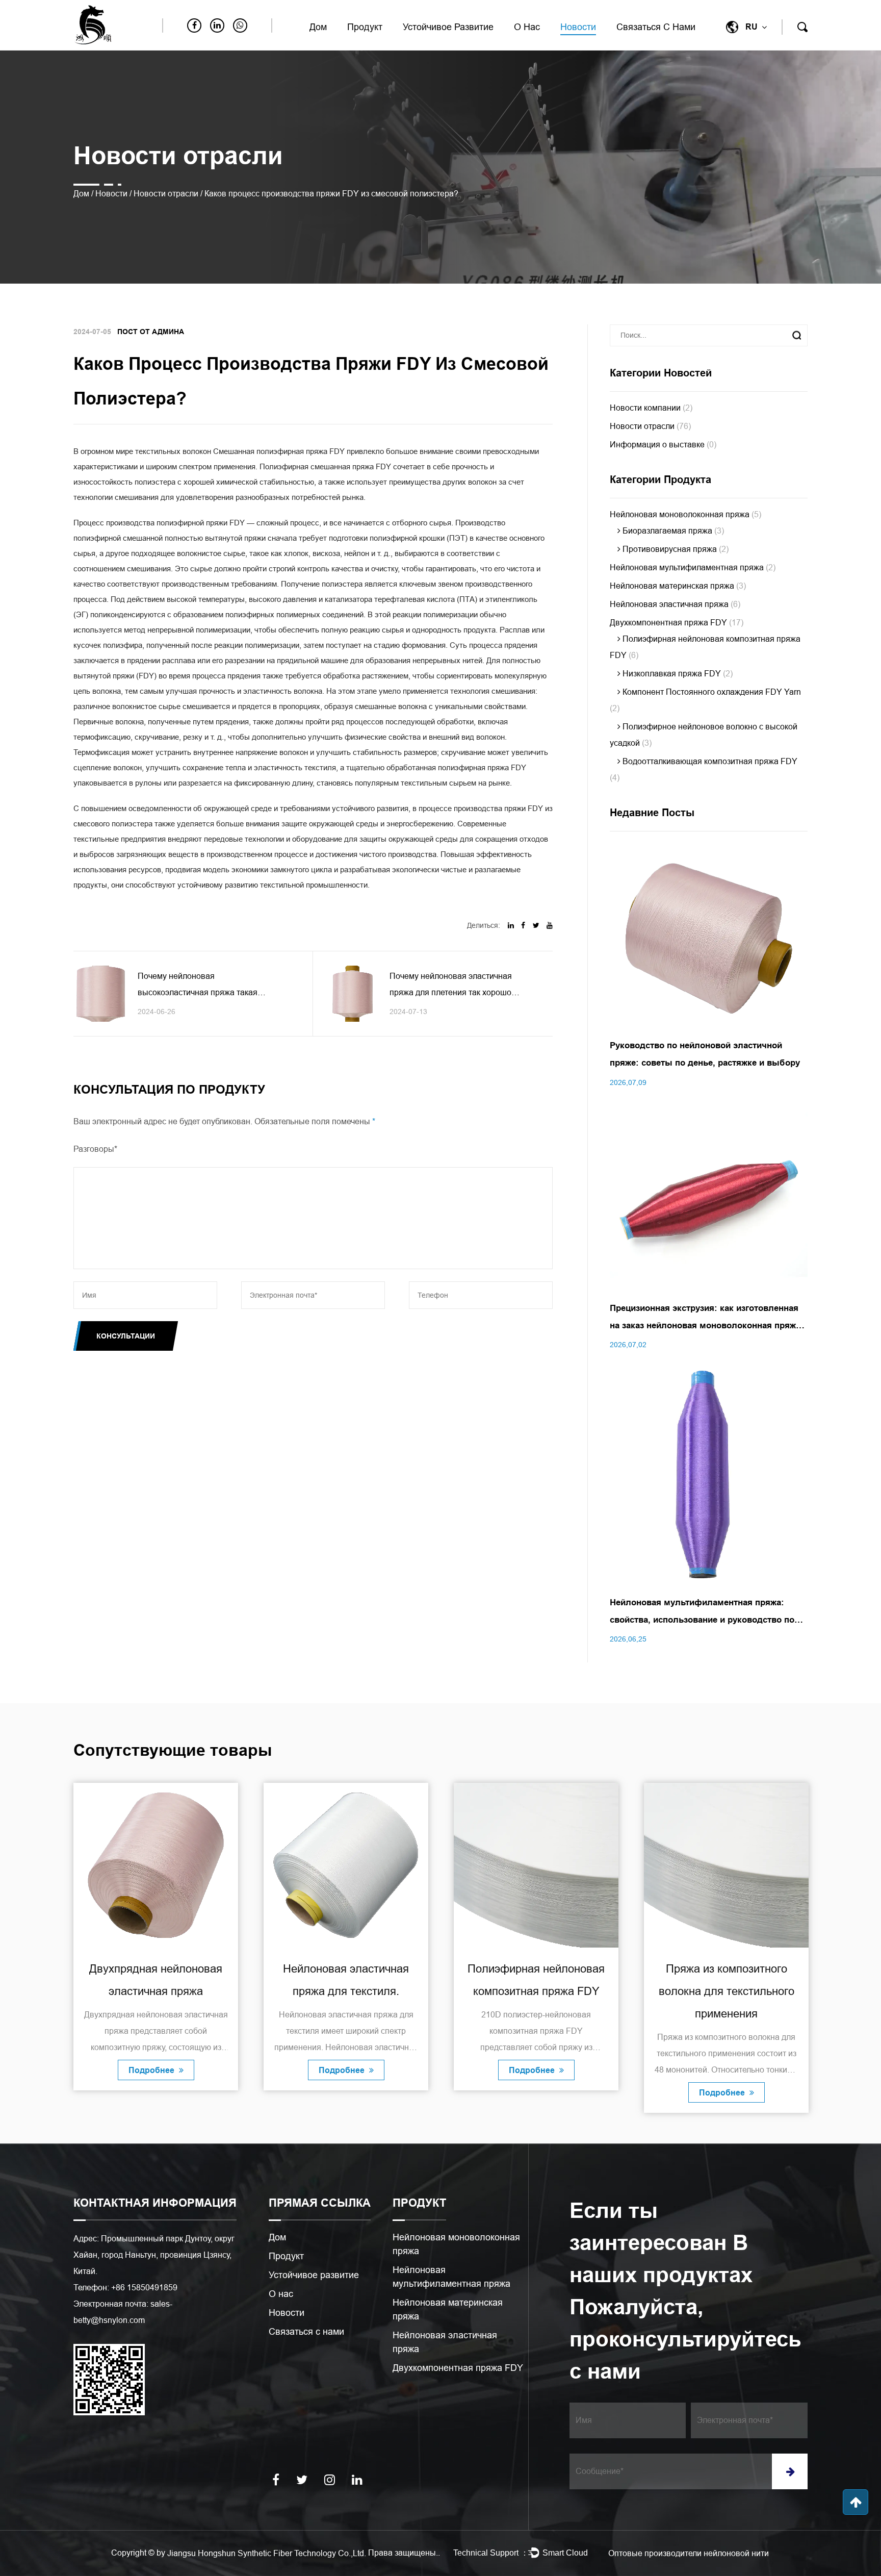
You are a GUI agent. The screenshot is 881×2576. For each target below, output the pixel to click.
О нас (527, 27)
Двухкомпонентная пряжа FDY (677, 623)
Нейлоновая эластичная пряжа (675, 604)
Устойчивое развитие (448, 27)
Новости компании (651, 408)
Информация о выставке (663, 445)
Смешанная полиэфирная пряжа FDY (280, 451)
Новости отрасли (166, 194)
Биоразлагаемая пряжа (672, 531)
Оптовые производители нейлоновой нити (689, 2553)
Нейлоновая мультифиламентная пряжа (693, 567)
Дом (318, 27)
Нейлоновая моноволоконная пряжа (685, 514)
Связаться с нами (656, 27)
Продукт (365, 27)
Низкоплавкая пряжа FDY (677, 674)
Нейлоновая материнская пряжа (678, 586)
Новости (578, 27)
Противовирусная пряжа (675, 549)
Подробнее (152, 2070)
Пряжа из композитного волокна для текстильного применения (536, 1991)
